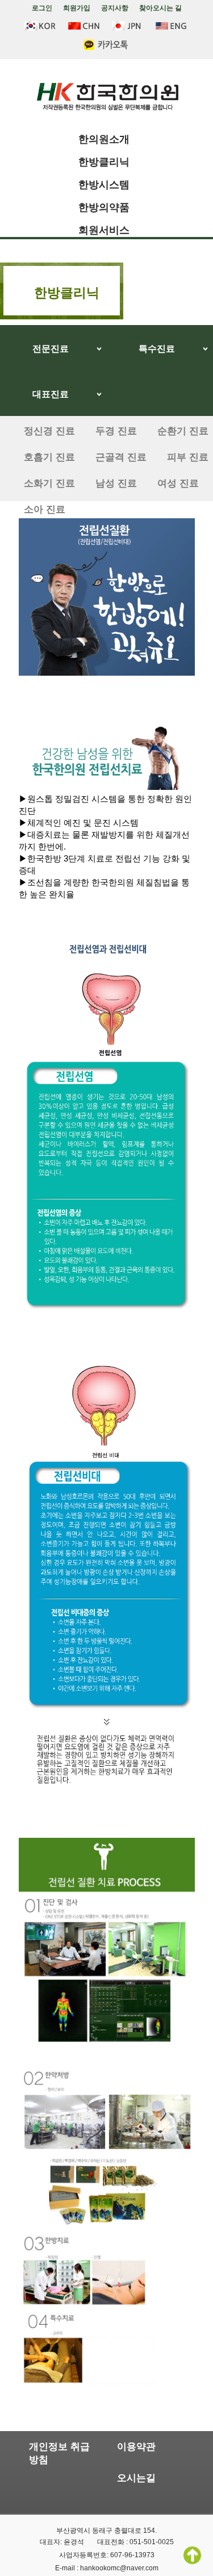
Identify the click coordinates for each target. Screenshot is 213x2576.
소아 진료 (45, 509)
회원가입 (77, 8)
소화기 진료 (49, 483)
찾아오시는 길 (160, 8)
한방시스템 (104, 185)
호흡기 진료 (49, 457)
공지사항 (115, 8)
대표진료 (51, 394)
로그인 (42, 8)
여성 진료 (178, 483)
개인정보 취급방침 (59, 2453)
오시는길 (136, 2478)
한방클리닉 (104, 162)
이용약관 (136, 2447)
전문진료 (51, 349)
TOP (192, 2555)
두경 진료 (116, 431)
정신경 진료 (49, 431)
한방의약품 (104, 207)
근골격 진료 (121, 457)
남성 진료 (116, 483)
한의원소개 (104, 139)
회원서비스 (104, 230)
